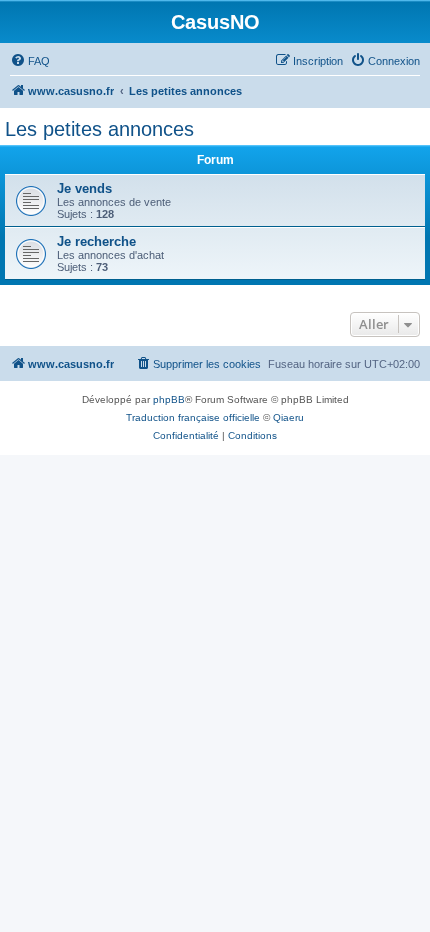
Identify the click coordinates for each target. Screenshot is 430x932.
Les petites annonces (99, 129)
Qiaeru (288, 417)
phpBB (169, 399)
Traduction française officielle (193, 417)
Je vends (84, 188)
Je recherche (96, 241)
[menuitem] (30, 61)
